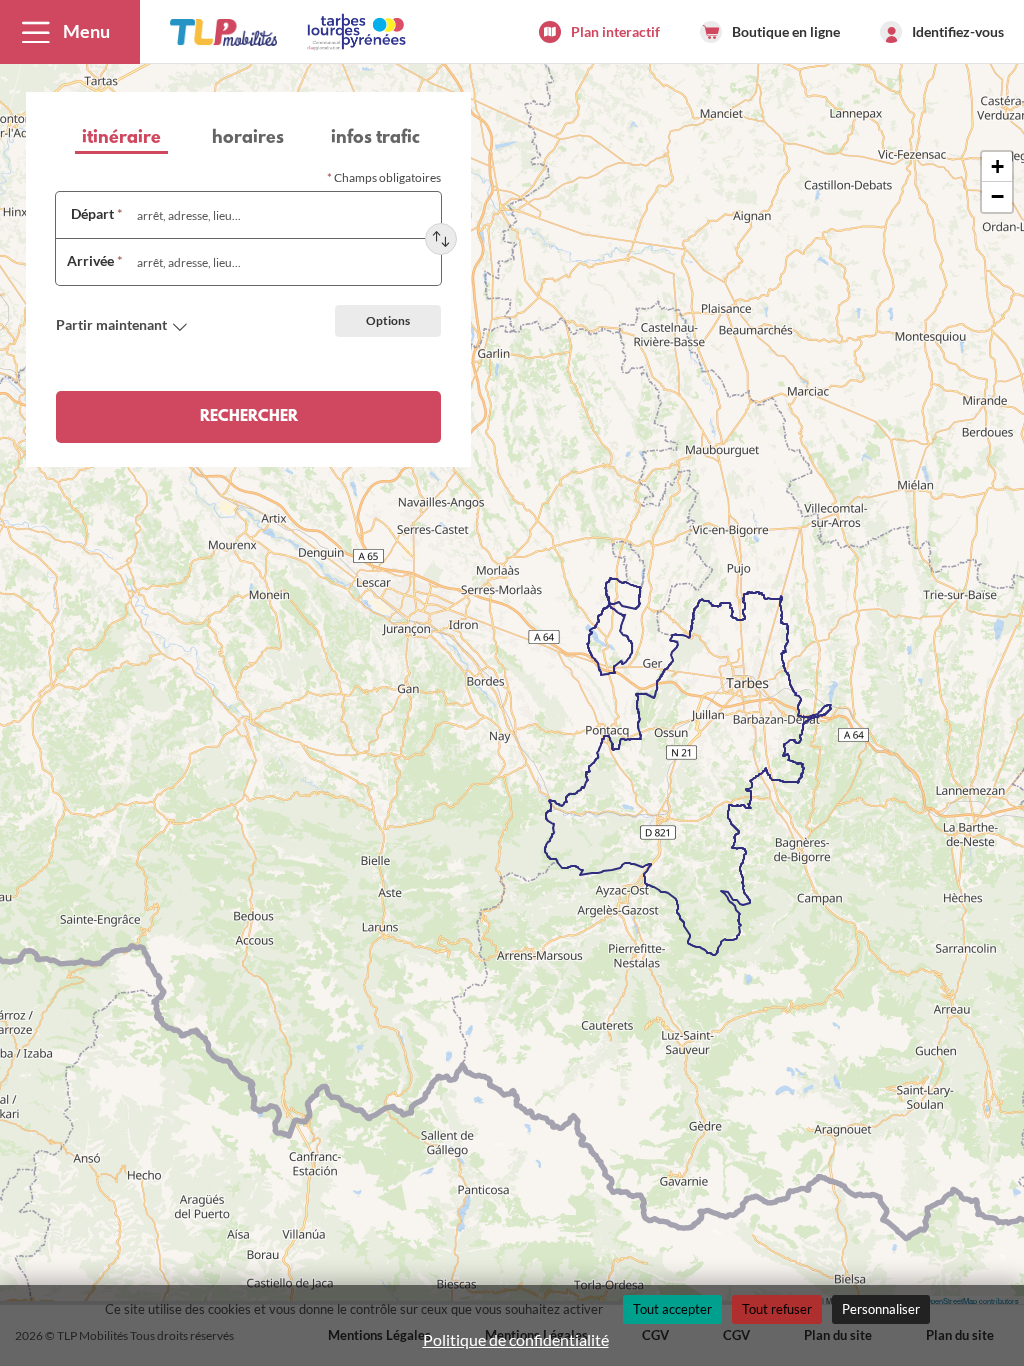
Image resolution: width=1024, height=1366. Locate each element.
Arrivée (95, 260)
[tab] (121, 140)
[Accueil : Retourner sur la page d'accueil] (223, 32)
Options (388, 320)
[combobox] (282, 215)
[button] (70, 32)
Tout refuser (777, 1309)
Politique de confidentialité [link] (516, 1339)
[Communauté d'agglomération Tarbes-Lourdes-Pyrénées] (355, 32)
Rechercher (249, 417)
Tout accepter (672, 1309)
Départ (97, 213)
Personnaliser (881, 1309)
